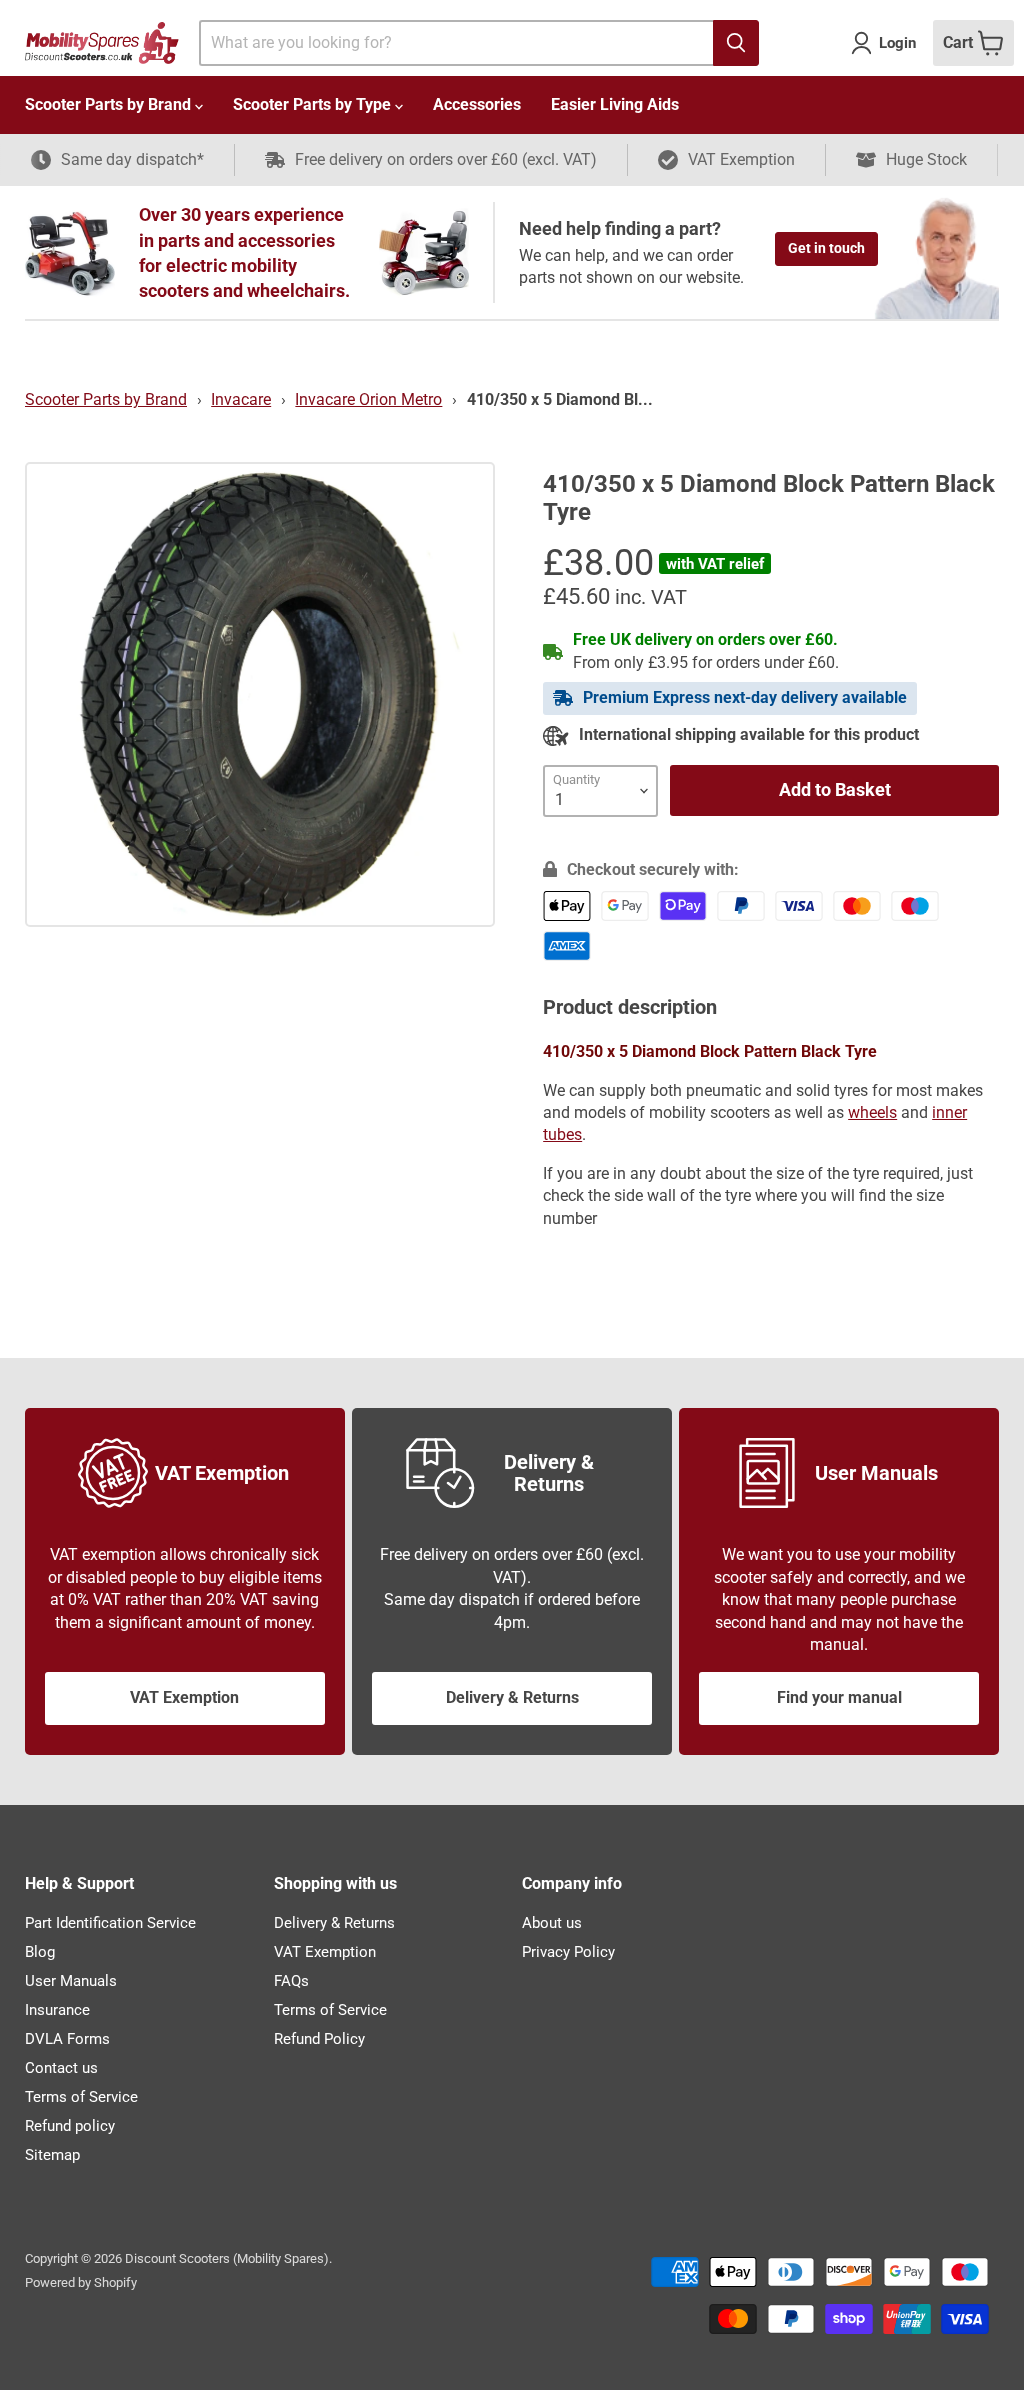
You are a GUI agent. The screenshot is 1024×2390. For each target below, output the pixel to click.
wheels (872, 1112)
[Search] (736, 43)
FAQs (291, 1981)
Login (897, 43)
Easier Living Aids (615, 104)
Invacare (241, 399)
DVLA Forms (67, 2039)
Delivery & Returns (512, 1697)
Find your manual (839, 1697)
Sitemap (52, 2155)
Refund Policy (319, 2039)
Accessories (477, 104)
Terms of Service (81, 2097)
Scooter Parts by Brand (110, 104)
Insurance (57, 2010)
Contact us (61, 2068)
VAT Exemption (184, 1697)
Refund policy (70, 2126)
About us (552, 1923)
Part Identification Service (110, 1923)
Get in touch (826, 248)
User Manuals (71, 1981)
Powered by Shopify (81, 2282)
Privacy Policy (568, 1952)
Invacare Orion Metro (368, 399)
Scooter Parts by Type (314, 104)
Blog (40, 1952)
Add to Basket (835, 789)
